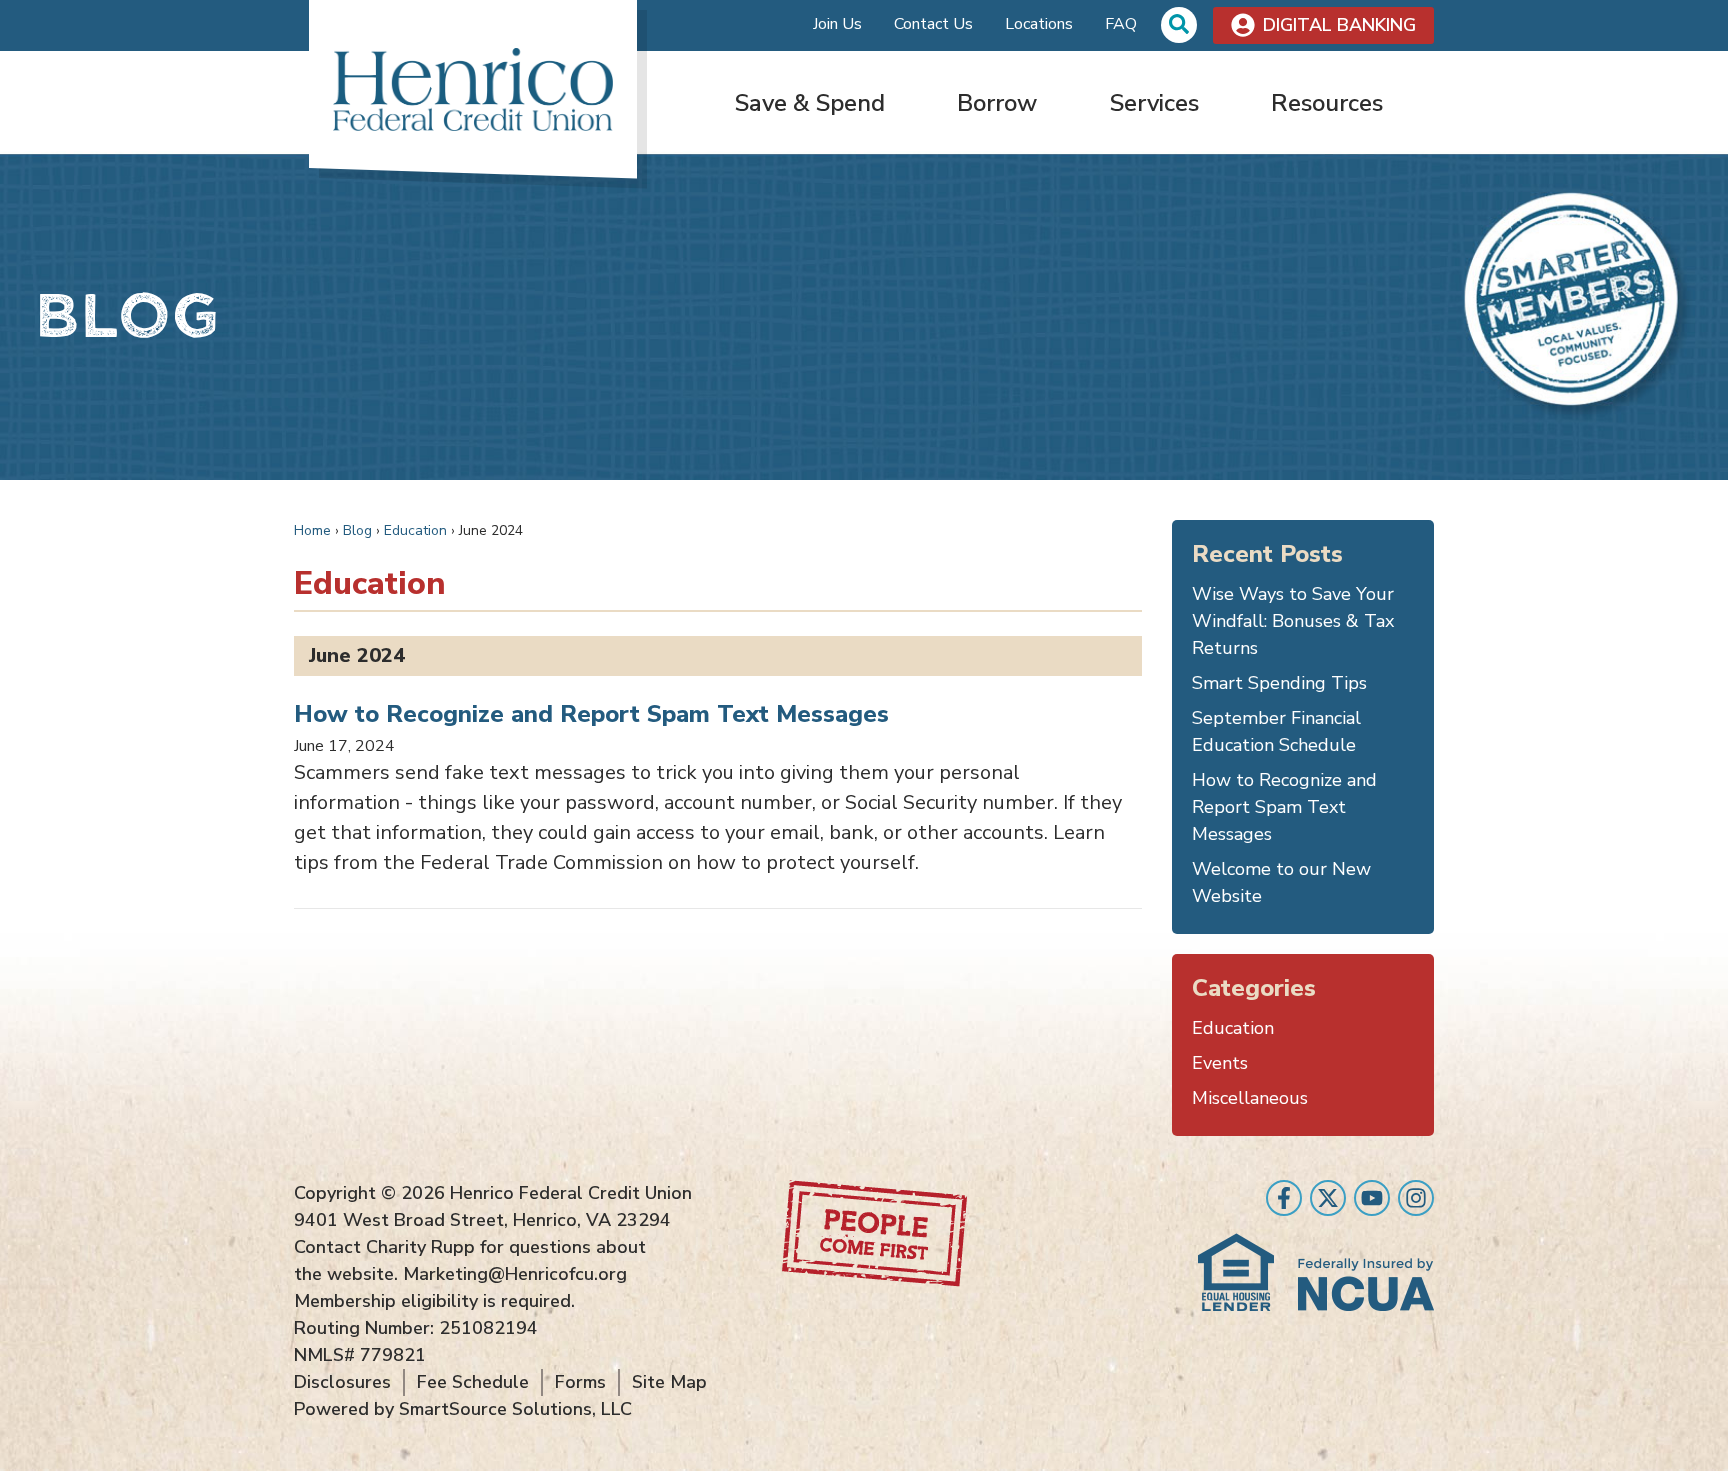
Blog (357, 530)
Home (312, 530)
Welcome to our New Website (1281, 882)
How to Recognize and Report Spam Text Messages (591, 714)
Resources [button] (1327, 103)
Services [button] (1154, 103)
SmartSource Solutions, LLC (515, 1409)
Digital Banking (1339, 25)
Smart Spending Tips (1279, 683)
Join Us (837, 24)
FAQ (1121, 24)
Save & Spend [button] (810, 103)
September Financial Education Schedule (1276, 731)
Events (1220, 1063)
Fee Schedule (473, 1382)
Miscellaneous (1250, 1098)
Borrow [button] (997, 103)
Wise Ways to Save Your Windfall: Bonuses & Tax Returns (1293, 621)
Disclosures (342, 1382)
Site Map (669, 1382)
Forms (580, 1382)
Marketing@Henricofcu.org (515, 1274)
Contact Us (933, 24)
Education (415, 530)
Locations (1039, 24)
